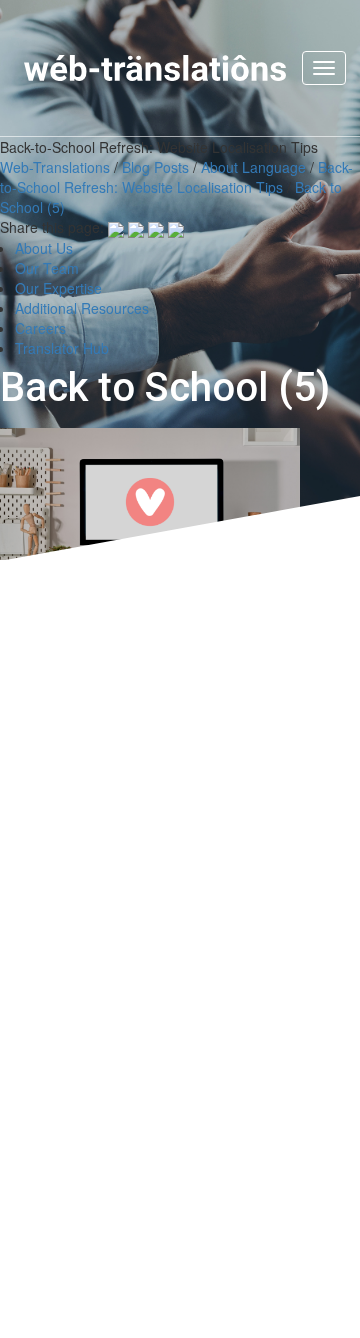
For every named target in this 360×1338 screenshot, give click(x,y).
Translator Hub (62, 348)
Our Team (47, 268)
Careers (40, 328)
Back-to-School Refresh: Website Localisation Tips (176, 177)
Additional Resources (82, 308)
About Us (44, 248)
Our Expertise (58, 288)
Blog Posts (155, 167)
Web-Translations (55, 167)
